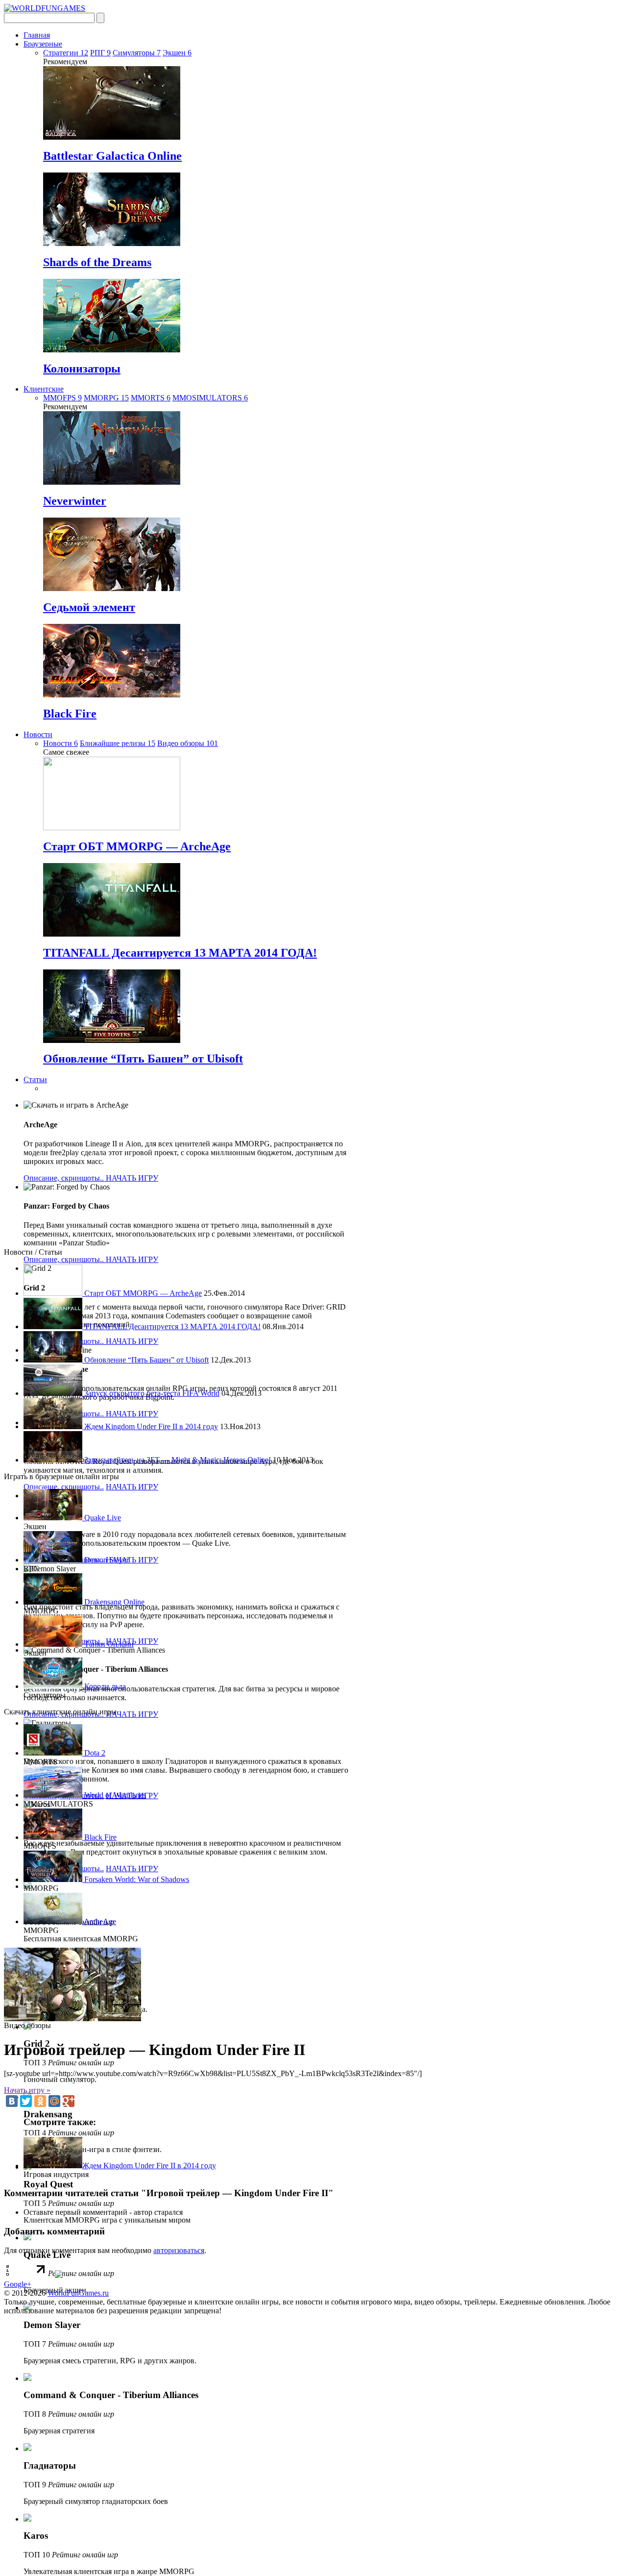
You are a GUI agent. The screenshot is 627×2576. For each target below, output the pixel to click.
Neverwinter (75, 501)
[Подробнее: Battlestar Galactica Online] (112, 137)
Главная (37, 35)
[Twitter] (26, 2101)
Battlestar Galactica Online (112, 156)
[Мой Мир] (54, 2101)
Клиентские (44, 389)
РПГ (100, 53)
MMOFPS (62, 398)
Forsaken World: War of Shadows (136, 1879)
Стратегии (66, 53)
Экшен (177, 53)
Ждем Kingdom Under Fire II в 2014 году (150, 1426)
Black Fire (70, 714)
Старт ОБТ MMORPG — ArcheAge (137, 846)
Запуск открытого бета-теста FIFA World (151, 1393)
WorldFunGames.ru (78, 2293)
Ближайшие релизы (118, 743)
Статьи (35, 1079)
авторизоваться (179, 2250)
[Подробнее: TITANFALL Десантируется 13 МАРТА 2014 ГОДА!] (112, 934)
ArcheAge (99, 1921)
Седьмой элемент (89, 607)
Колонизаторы (82, 369)
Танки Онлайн (108, 1644)
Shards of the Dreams (97, 262)
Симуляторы (137, 53)
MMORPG (106, 398)
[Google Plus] (69, 2101)
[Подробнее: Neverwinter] (112, 482)
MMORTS (151, 398)
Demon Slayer (106, 1560)
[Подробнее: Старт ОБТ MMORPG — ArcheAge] (112, 828)
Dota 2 (94, 1753)
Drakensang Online (113, 1602)
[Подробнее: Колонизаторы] (112, 350)
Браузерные (43, 44)
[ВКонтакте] (12, 2101)
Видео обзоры (188, 743)
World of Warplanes (114, 1795)
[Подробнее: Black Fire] (112, 695)
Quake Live (102, 1518)
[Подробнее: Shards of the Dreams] (112, 243)
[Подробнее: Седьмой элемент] (112, 588)
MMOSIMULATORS (210, 398)
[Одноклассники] (40, 2101)
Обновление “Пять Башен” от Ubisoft (143, 1059)
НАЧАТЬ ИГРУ (132, 1178)
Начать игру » (27, 2090)
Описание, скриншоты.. (65, 1178)
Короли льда (104, 1686)
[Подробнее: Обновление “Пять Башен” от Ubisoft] (112, 1040)
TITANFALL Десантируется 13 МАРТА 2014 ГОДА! (180, 953)
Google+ (18, 2284)
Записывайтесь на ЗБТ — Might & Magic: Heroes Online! (177, 1460)
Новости (38, 734)
